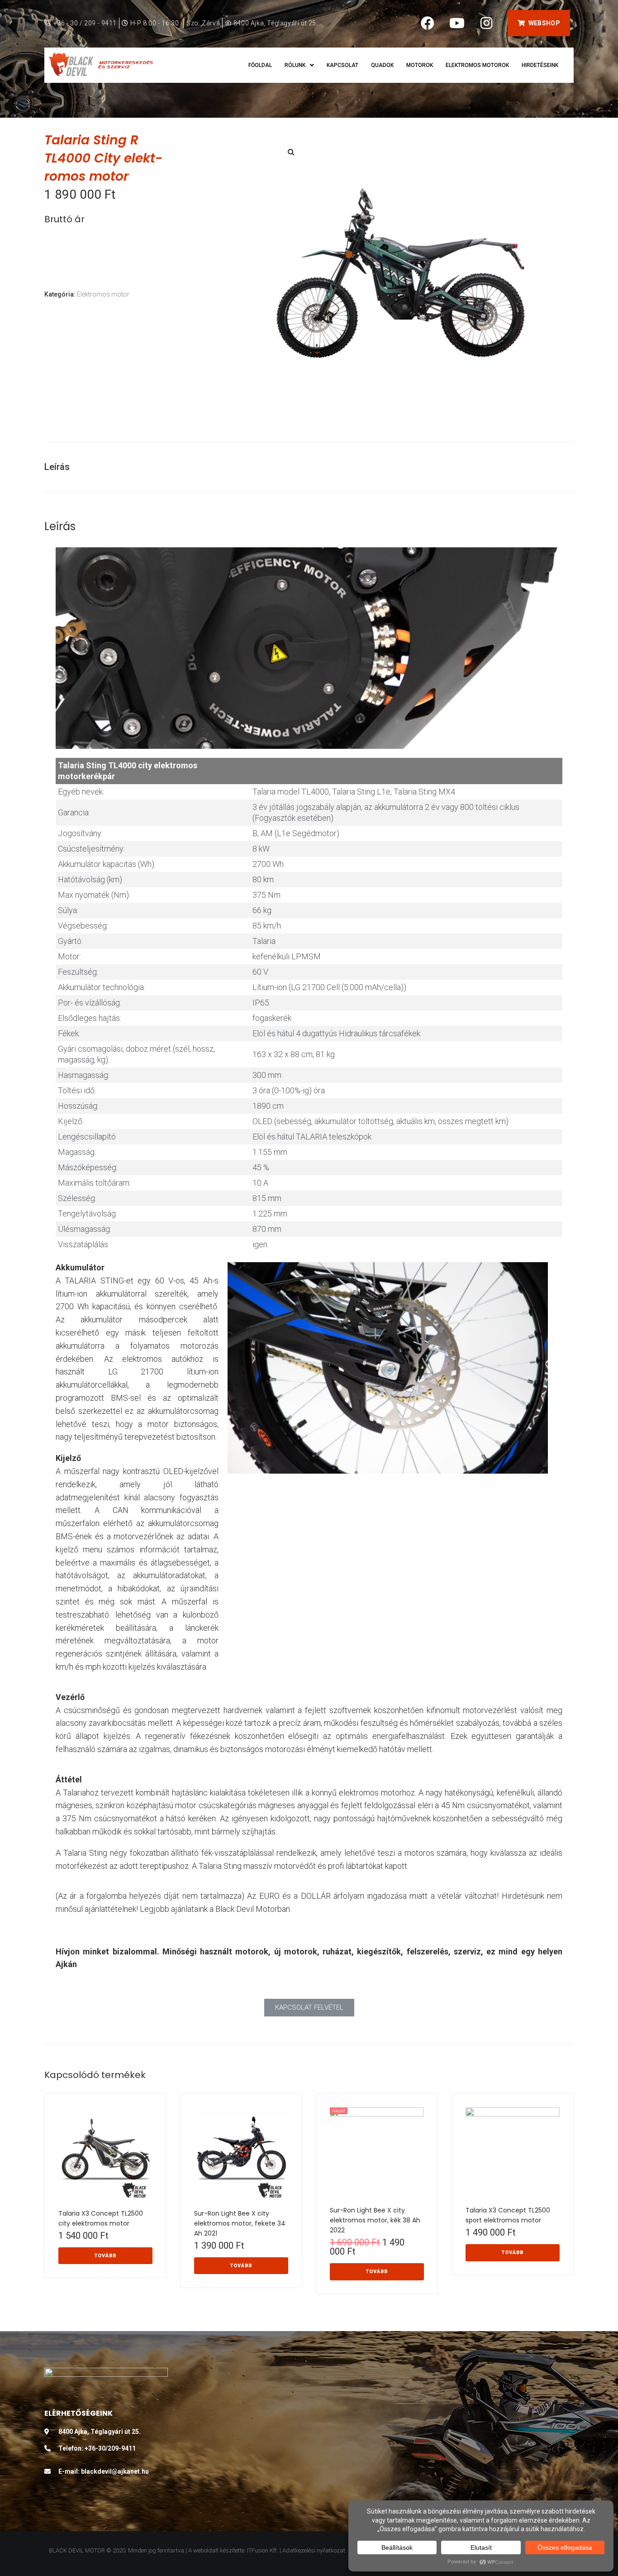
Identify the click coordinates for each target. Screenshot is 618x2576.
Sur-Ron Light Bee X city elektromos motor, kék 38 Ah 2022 (375, 2220)
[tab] (62, 467)
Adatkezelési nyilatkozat (314, 2550)
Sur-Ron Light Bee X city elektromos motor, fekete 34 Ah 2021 (240, 2223)
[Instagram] (486, 23)
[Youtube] (457, 23)
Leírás (57, 467)
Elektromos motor (103, 294)
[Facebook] (428, 23)
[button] (539, 23)
